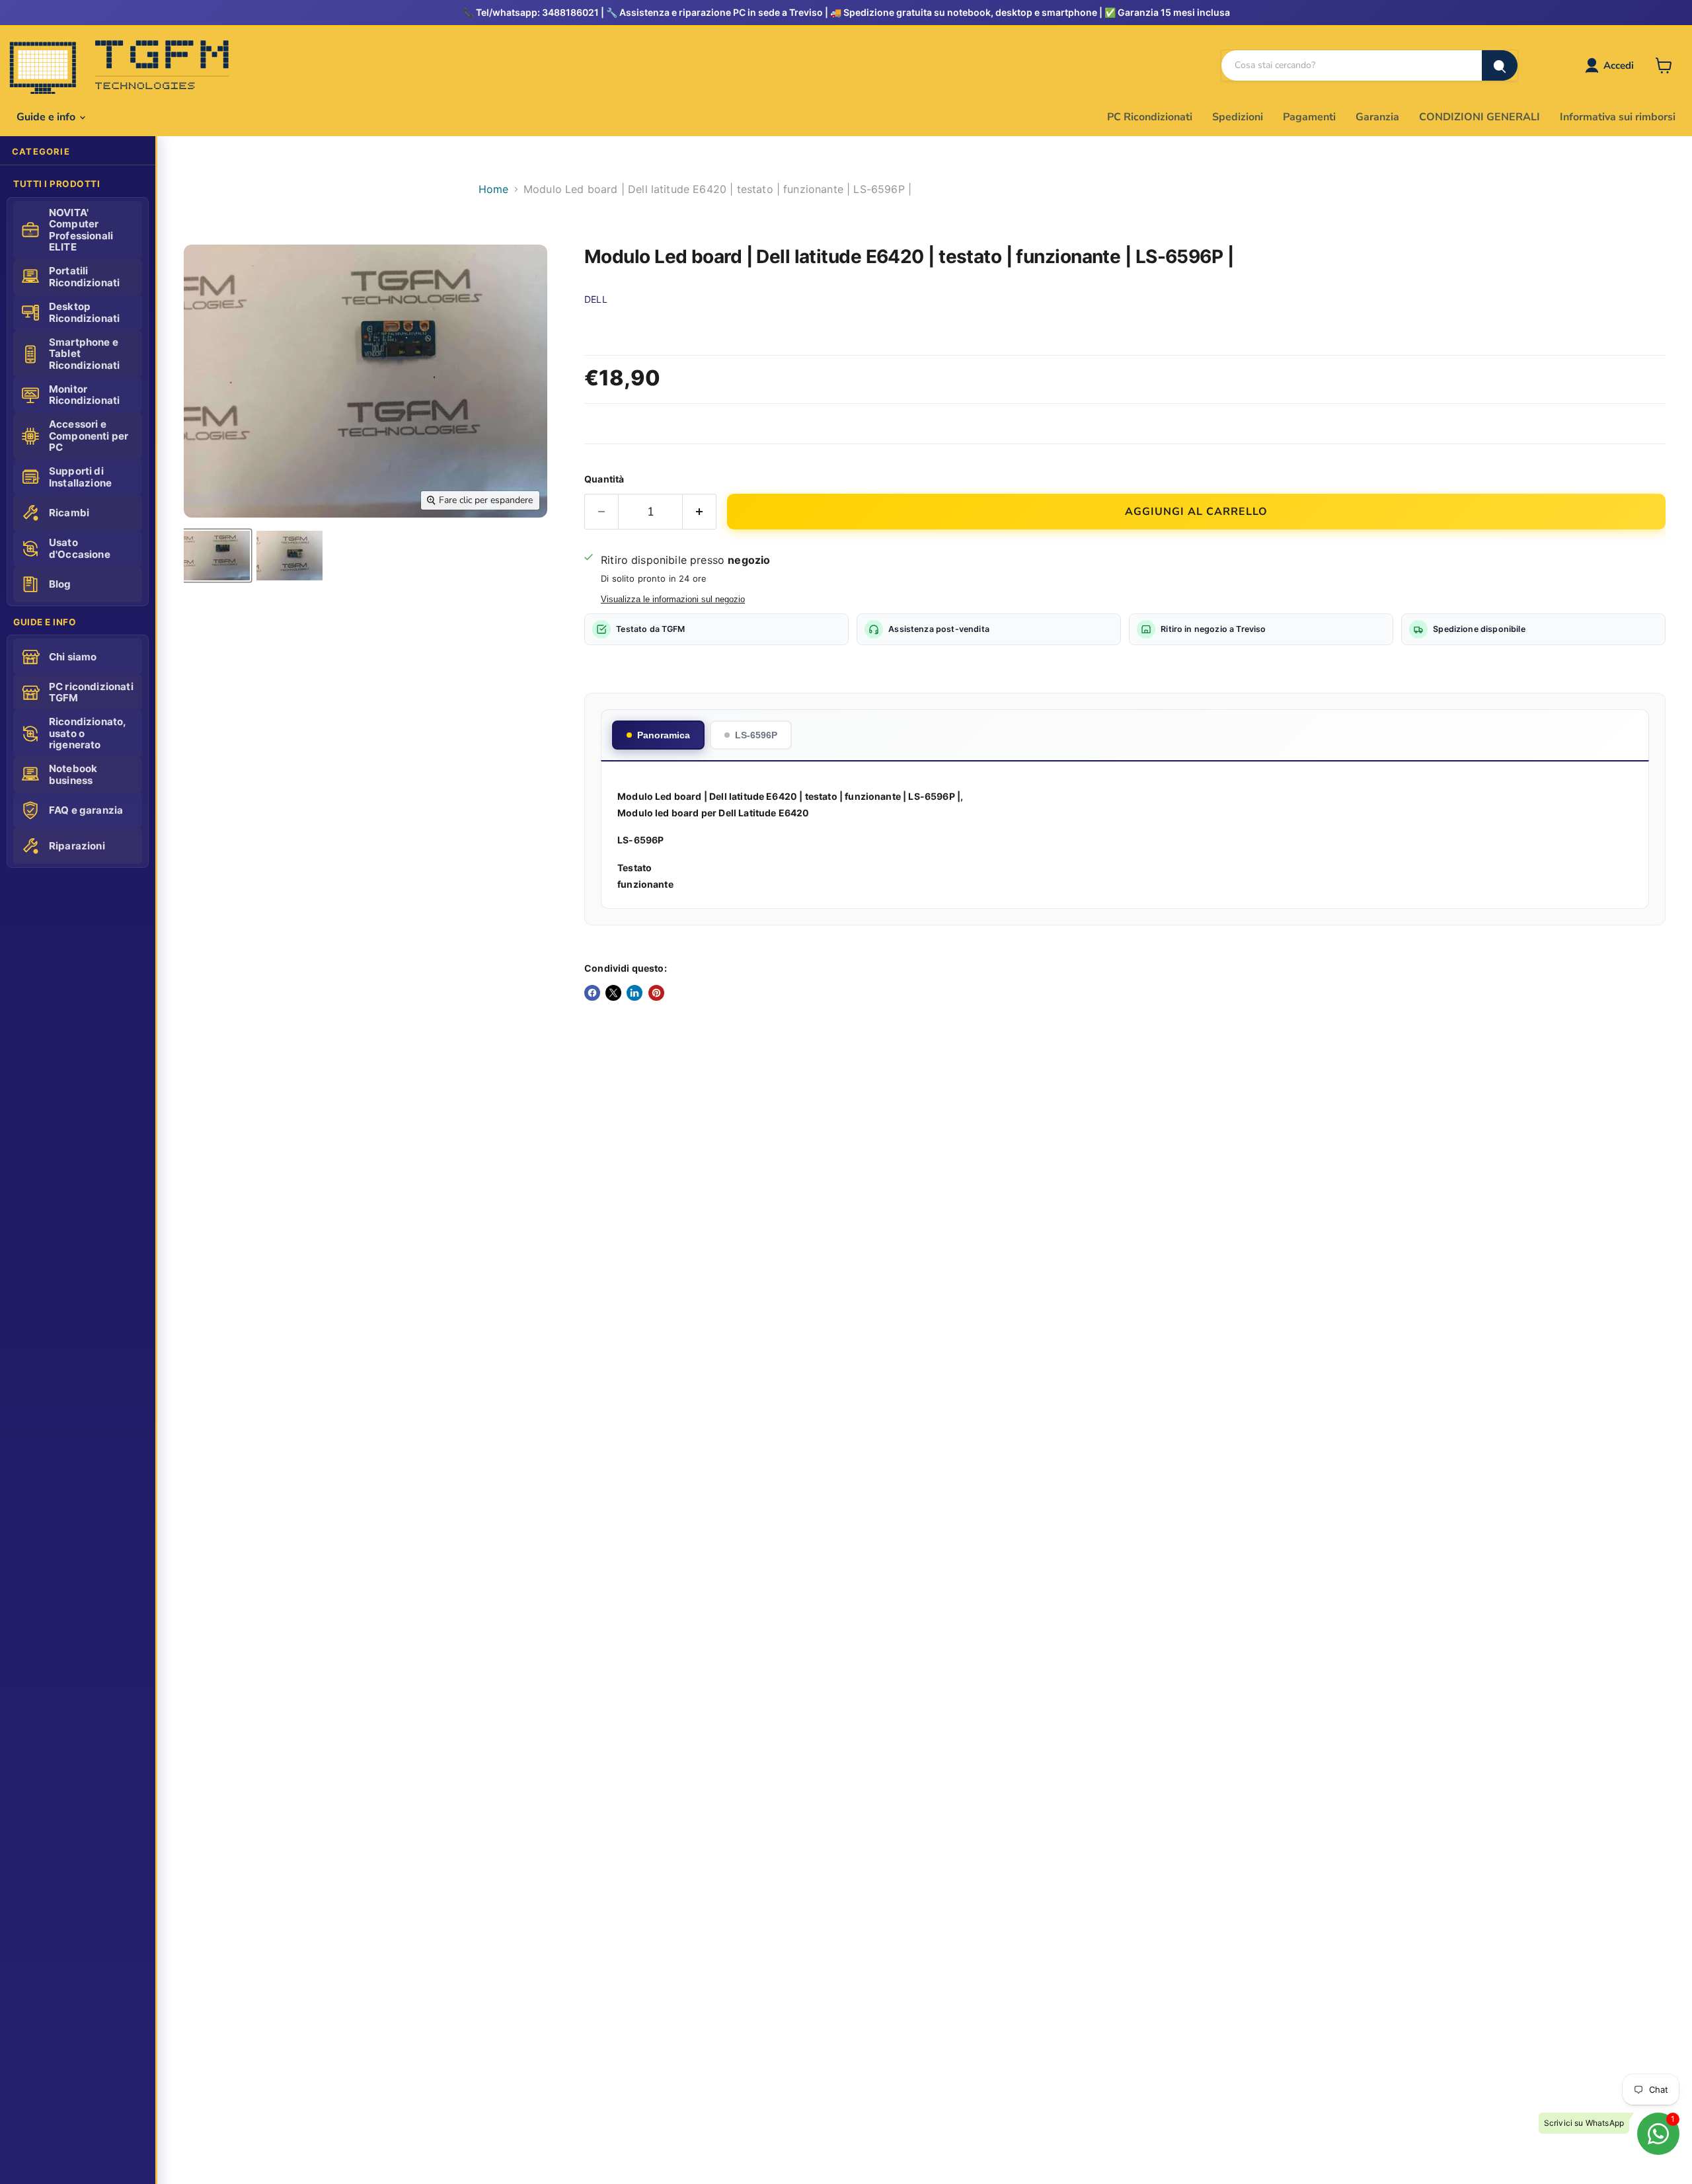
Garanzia (1377, 117)
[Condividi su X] (613, 993)
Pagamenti (1309, 117)
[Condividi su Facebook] (592, 993)
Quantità (604, 479)
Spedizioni (1238, 117)
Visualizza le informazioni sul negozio (673, 600)
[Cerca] (1500, 65)
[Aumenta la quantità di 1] (700, 512)
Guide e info (47, 117)
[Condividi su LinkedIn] (634, 993)
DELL (596, 299)
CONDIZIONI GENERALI (1480, 117)
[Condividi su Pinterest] (656, 993)
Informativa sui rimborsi (1618, 117)
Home (494, 189)
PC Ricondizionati (1150, 117)
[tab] (658, 735)
